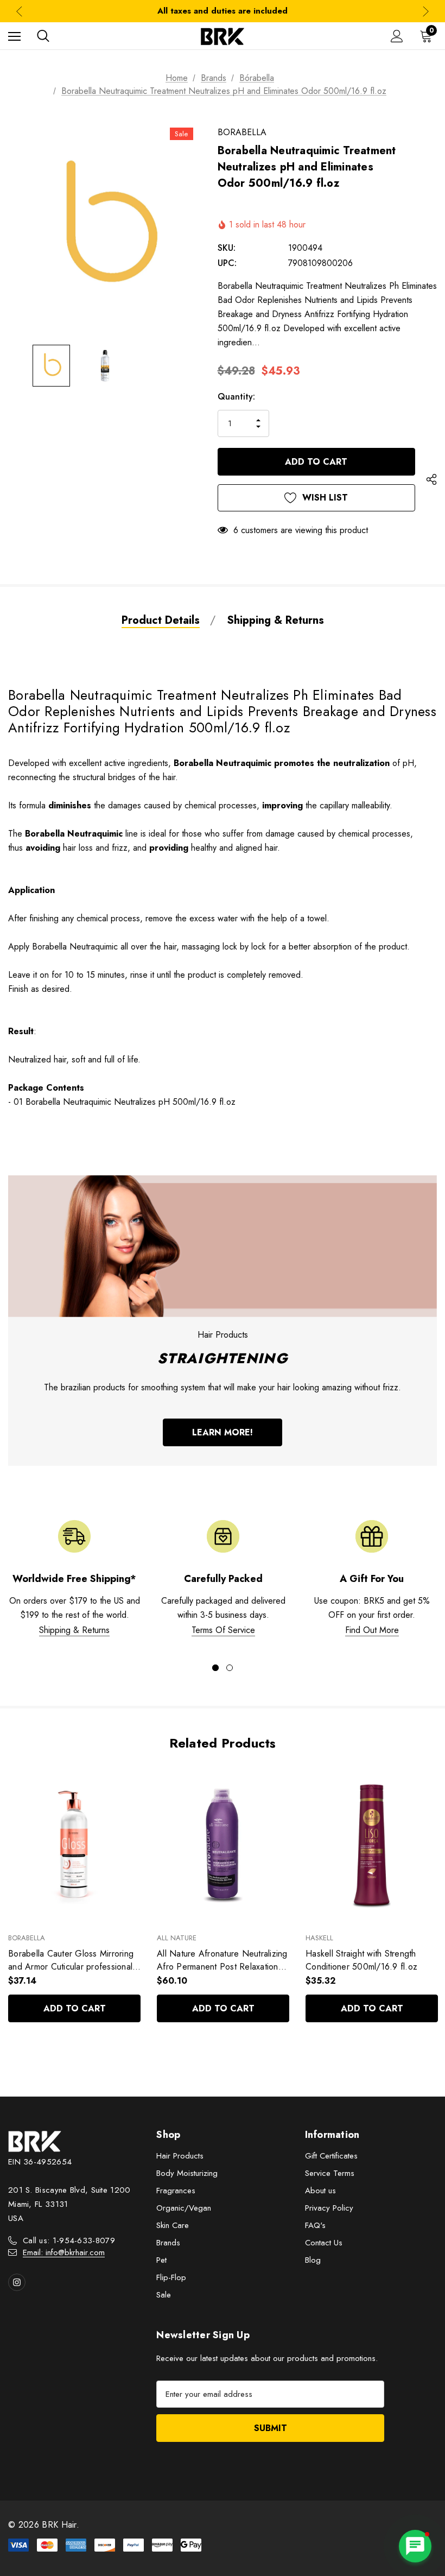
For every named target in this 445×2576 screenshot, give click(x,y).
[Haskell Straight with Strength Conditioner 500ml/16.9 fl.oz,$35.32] (372, 1846)
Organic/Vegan (184, 2208)
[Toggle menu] (14, 36)
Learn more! (223, 1432)
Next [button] (426, 11)
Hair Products (180, 2156)
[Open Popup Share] (431, 480)
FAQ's (315, 2225)
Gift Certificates (331, 2156)
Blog (313, 2260)
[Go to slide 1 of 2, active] (215, 1668)
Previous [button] (19, 11)
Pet (161, 2260)
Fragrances (176, 2191)
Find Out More (372, 1630)
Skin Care (173, 2225)
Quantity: (236, 397)
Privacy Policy (329, 2208)
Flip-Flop (171, 2277)
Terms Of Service (223, 1630)
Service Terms (330, 2173)
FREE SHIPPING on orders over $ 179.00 (223, 11)
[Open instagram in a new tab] (17, 2282)
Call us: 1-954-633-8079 (69, 2240)
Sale (164, 2295)
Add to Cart (75, 2008)
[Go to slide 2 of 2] (230, 1668)
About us (320, 2191)
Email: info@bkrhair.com (64, 2252)
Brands (168, 2243)
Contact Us (324, 2243)
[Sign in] (397, 36)
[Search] (43, 36)
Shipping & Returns (74, 1630)
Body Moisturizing (187, 2173)
